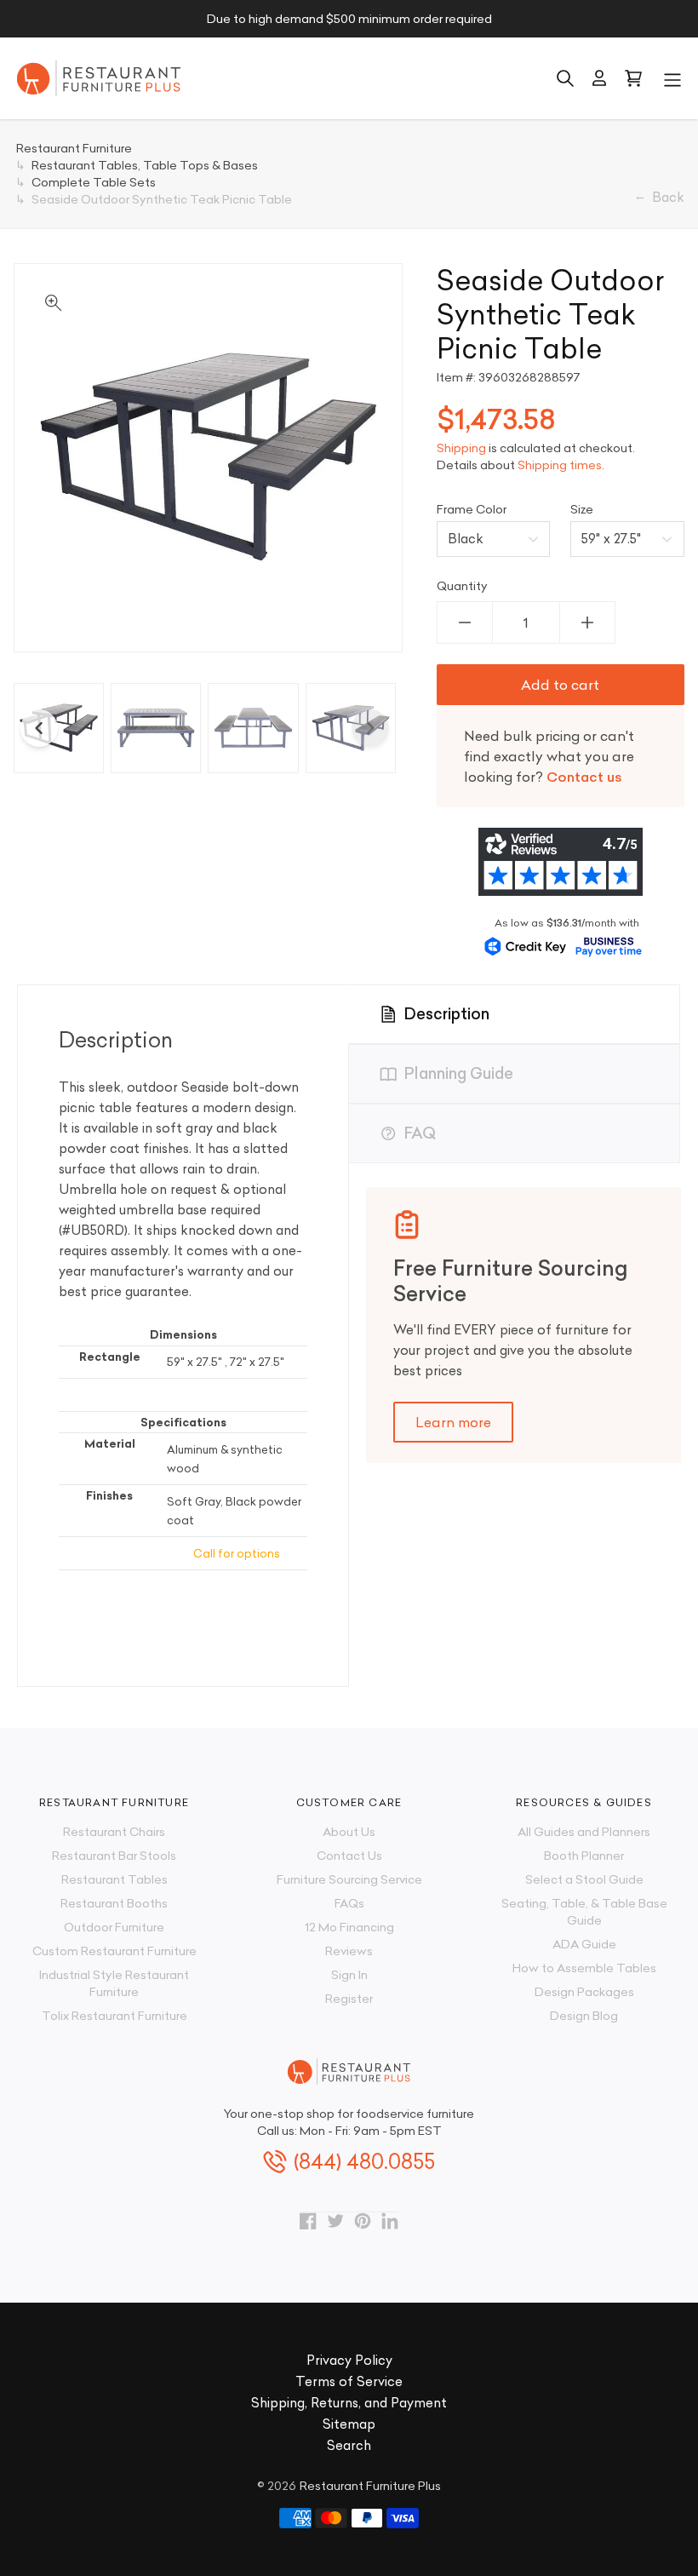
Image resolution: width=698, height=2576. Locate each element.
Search (349, 2445)
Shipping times (560, 465)
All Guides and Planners (584, 1832)
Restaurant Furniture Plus (370, 2486)
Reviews (349, 1951)
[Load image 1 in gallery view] (59, 728)
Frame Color (472, 509)
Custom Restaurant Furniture (114, 1951)
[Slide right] (370, 728)
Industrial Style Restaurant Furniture (114, 1983)
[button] (672, 78)
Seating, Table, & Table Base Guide (584, 1912)
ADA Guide (584, 1944)
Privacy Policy (349, 2360)
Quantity (462, 586)
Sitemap (349, 2424)
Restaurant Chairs (114, 1832)
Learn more (453, 1422)
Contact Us (349, 1856)
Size (582, 509)
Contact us (584, 777)
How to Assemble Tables (584, 1968)
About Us (349, 1832)
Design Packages (584, 1992)
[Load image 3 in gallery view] (253, 728)
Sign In (349, 1975)
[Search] (565, 78)
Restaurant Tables (114, 1879)
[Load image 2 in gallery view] (156, 728)
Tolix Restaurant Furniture (114, 2016)
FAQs (349, 1903)
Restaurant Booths (114, 1903)
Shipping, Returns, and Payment (349, 2403)
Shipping (461, 448)
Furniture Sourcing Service (349, 1879)
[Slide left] (39, 728)
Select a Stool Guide (584, 1879)
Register (349, 1999)
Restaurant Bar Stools (114, 1856)
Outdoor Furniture (114, 1927)
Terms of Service (349, 2381)
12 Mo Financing (349, 1927)
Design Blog (584, 2016)
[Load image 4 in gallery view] (351, 728)
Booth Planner (584, 1856)
